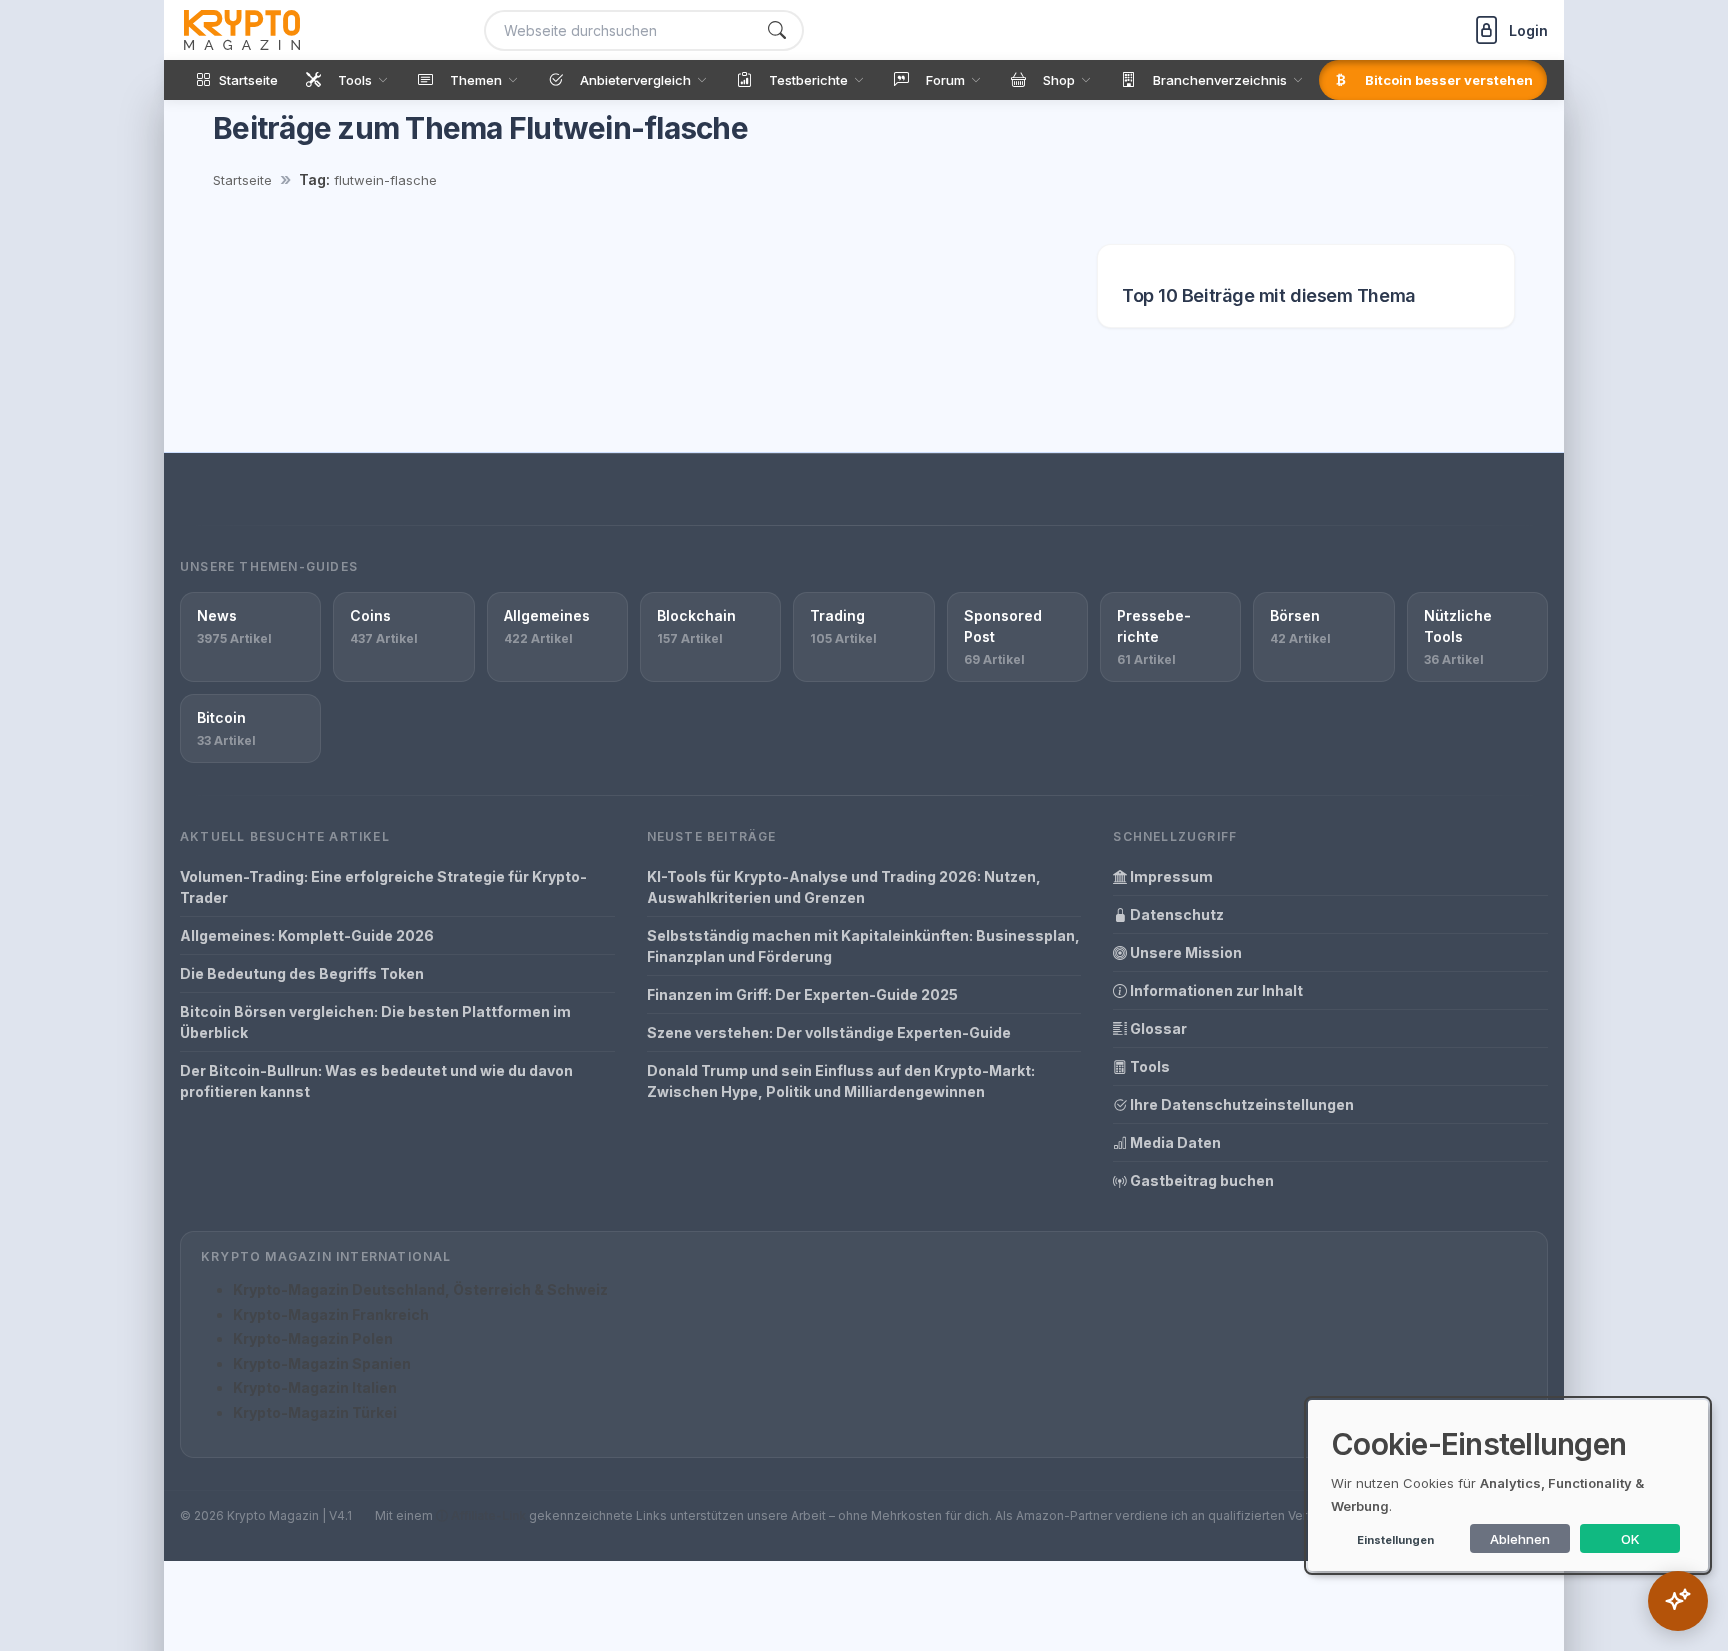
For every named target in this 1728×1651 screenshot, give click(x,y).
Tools (1148, 1066)
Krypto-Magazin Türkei (315, 1412)
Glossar (1157, 1028)
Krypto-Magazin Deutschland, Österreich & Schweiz (420, 1289)
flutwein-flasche (385, 180)
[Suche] (777, 30)
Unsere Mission (1184, 952)
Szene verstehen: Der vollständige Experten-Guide (829, 1032)
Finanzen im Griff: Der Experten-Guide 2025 (802, 994)
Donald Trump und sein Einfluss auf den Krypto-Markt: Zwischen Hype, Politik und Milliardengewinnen (841, 1081)
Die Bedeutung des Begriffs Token (302, 973)
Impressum (1170, 876)
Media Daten (1174, 1142)
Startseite (242, 180)
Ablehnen (1520, 1539)
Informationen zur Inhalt (1215, 990)
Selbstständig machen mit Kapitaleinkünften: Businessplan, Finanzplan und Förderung (863, 946)
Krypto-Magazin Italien (315, 1387)
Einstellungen (1395, 1540)
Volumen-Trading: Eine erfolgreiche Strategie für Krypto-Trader (383, 887)
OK (1630, 1539)
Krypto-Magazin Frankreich (331, 1314)
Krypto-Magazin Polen (313, 1338)
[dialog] (1508, 1485)
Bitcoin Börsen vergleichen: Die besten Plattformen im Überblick (375, 1022)
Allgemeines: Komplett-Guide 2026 (307, 935)
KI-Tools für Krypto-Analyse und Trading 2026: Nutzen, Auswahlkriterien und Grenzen (844, 887)
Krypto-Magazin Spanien (322, 1363)
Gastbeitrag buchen (1200, 1180)
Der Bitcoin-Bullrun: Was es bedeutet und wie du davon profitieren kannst (376, 1081)
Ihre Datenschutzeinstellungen (1240, 1104)
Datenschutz (1175, 914)
